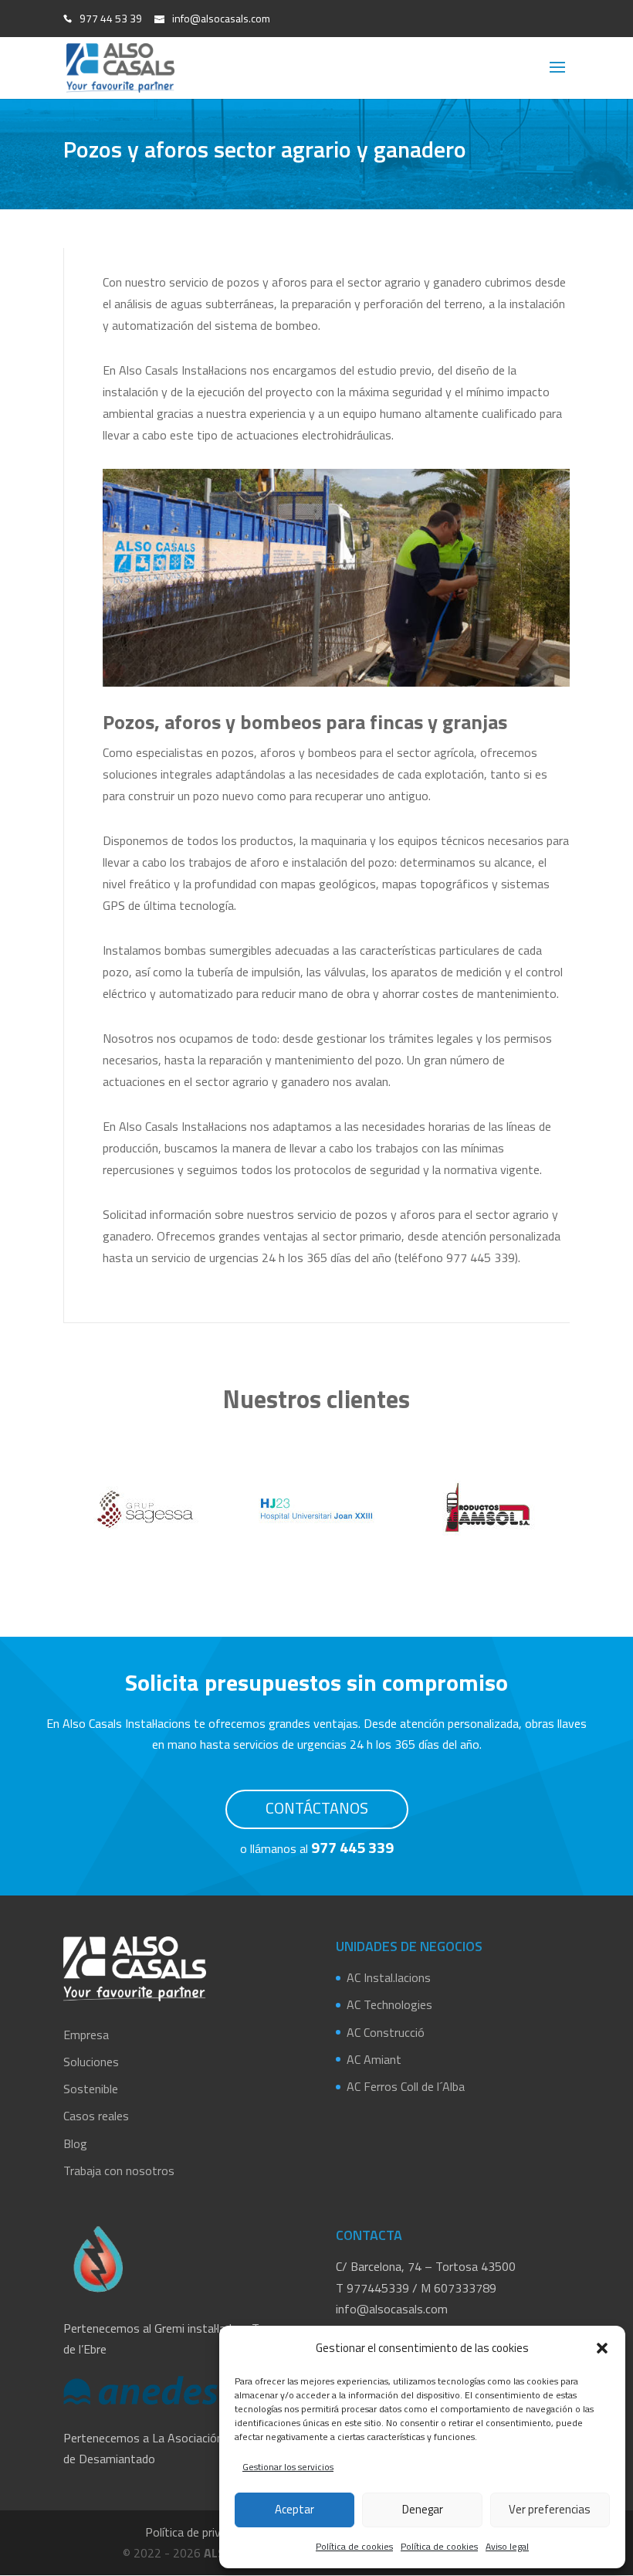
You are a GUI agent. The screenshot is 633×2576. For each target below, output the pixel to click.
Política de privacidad (199, 2532)
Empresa (86, 2035)
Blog (75, 2143)
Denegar (423, 2509)
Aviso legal (507, 2546)
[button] (602, 2348)
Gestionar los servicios (288, 2467)
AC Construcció (386, 2032)
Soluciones (91, 2062)
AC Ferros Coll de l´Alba (406, 2086)
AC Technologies (389, 2004)
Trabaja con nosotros (119, 2170)
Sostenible (91, 2089)
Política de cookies (354, 2546)
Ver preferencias (550, 2509)
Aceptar (294, 2509)
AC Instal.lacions (389, 1977)
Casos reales (96, 2116)
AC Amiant (374, 2059)
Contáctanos (317, 1808)
